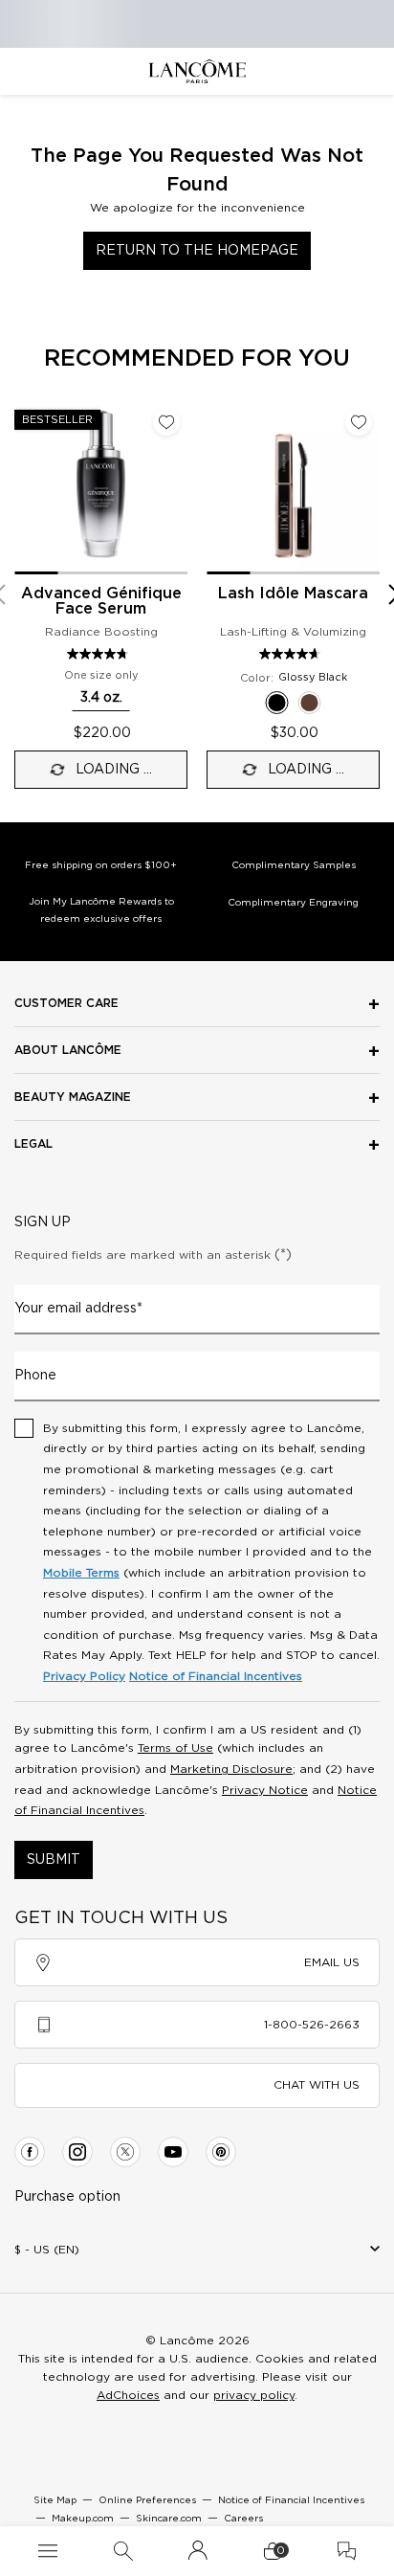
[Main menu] (48, 2551)
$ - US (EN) (47, 2250)
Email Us (332, 1962)
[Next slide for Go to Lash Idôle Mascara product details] (368, 487)
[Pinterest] (221, 2152)
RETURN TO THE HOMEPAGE (197, 251)
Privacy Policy (84, 1676)
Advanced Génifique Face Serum (101, 602)
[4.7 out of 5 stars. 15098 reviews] (100, 654)
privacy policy (254, 2395)
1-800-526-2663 (312, 2025)
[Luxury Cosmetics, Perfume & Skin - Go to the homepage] (197, 71)
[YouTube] (173, 2152)
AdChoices (128, 2395)
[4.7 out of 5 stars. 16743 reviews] (292, 654)
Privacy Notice (265, 1790)
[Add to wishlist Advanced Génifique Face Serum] (166, 422)
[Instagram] (77, 2152)
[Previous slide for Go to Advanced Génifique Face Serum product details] (26, 487)
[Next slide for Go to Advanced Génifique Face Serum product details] (176, 487)
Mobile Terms (81, 1573)
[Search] (123, 2551)
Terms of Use (175, 1748)
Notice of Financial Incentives (216, 1676)
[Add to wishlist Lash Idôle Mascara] (359, 422)
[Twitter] (125, 2152)
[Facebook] (30, 2152)
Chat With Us (317, 2085)
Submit (54, 1860)
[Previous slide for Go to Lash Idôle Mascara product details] (218, 487)
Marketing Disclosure (231, 1769)
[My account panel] (198, 2551)
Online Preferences (147, 2500)
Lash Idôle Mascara (293, 594)
